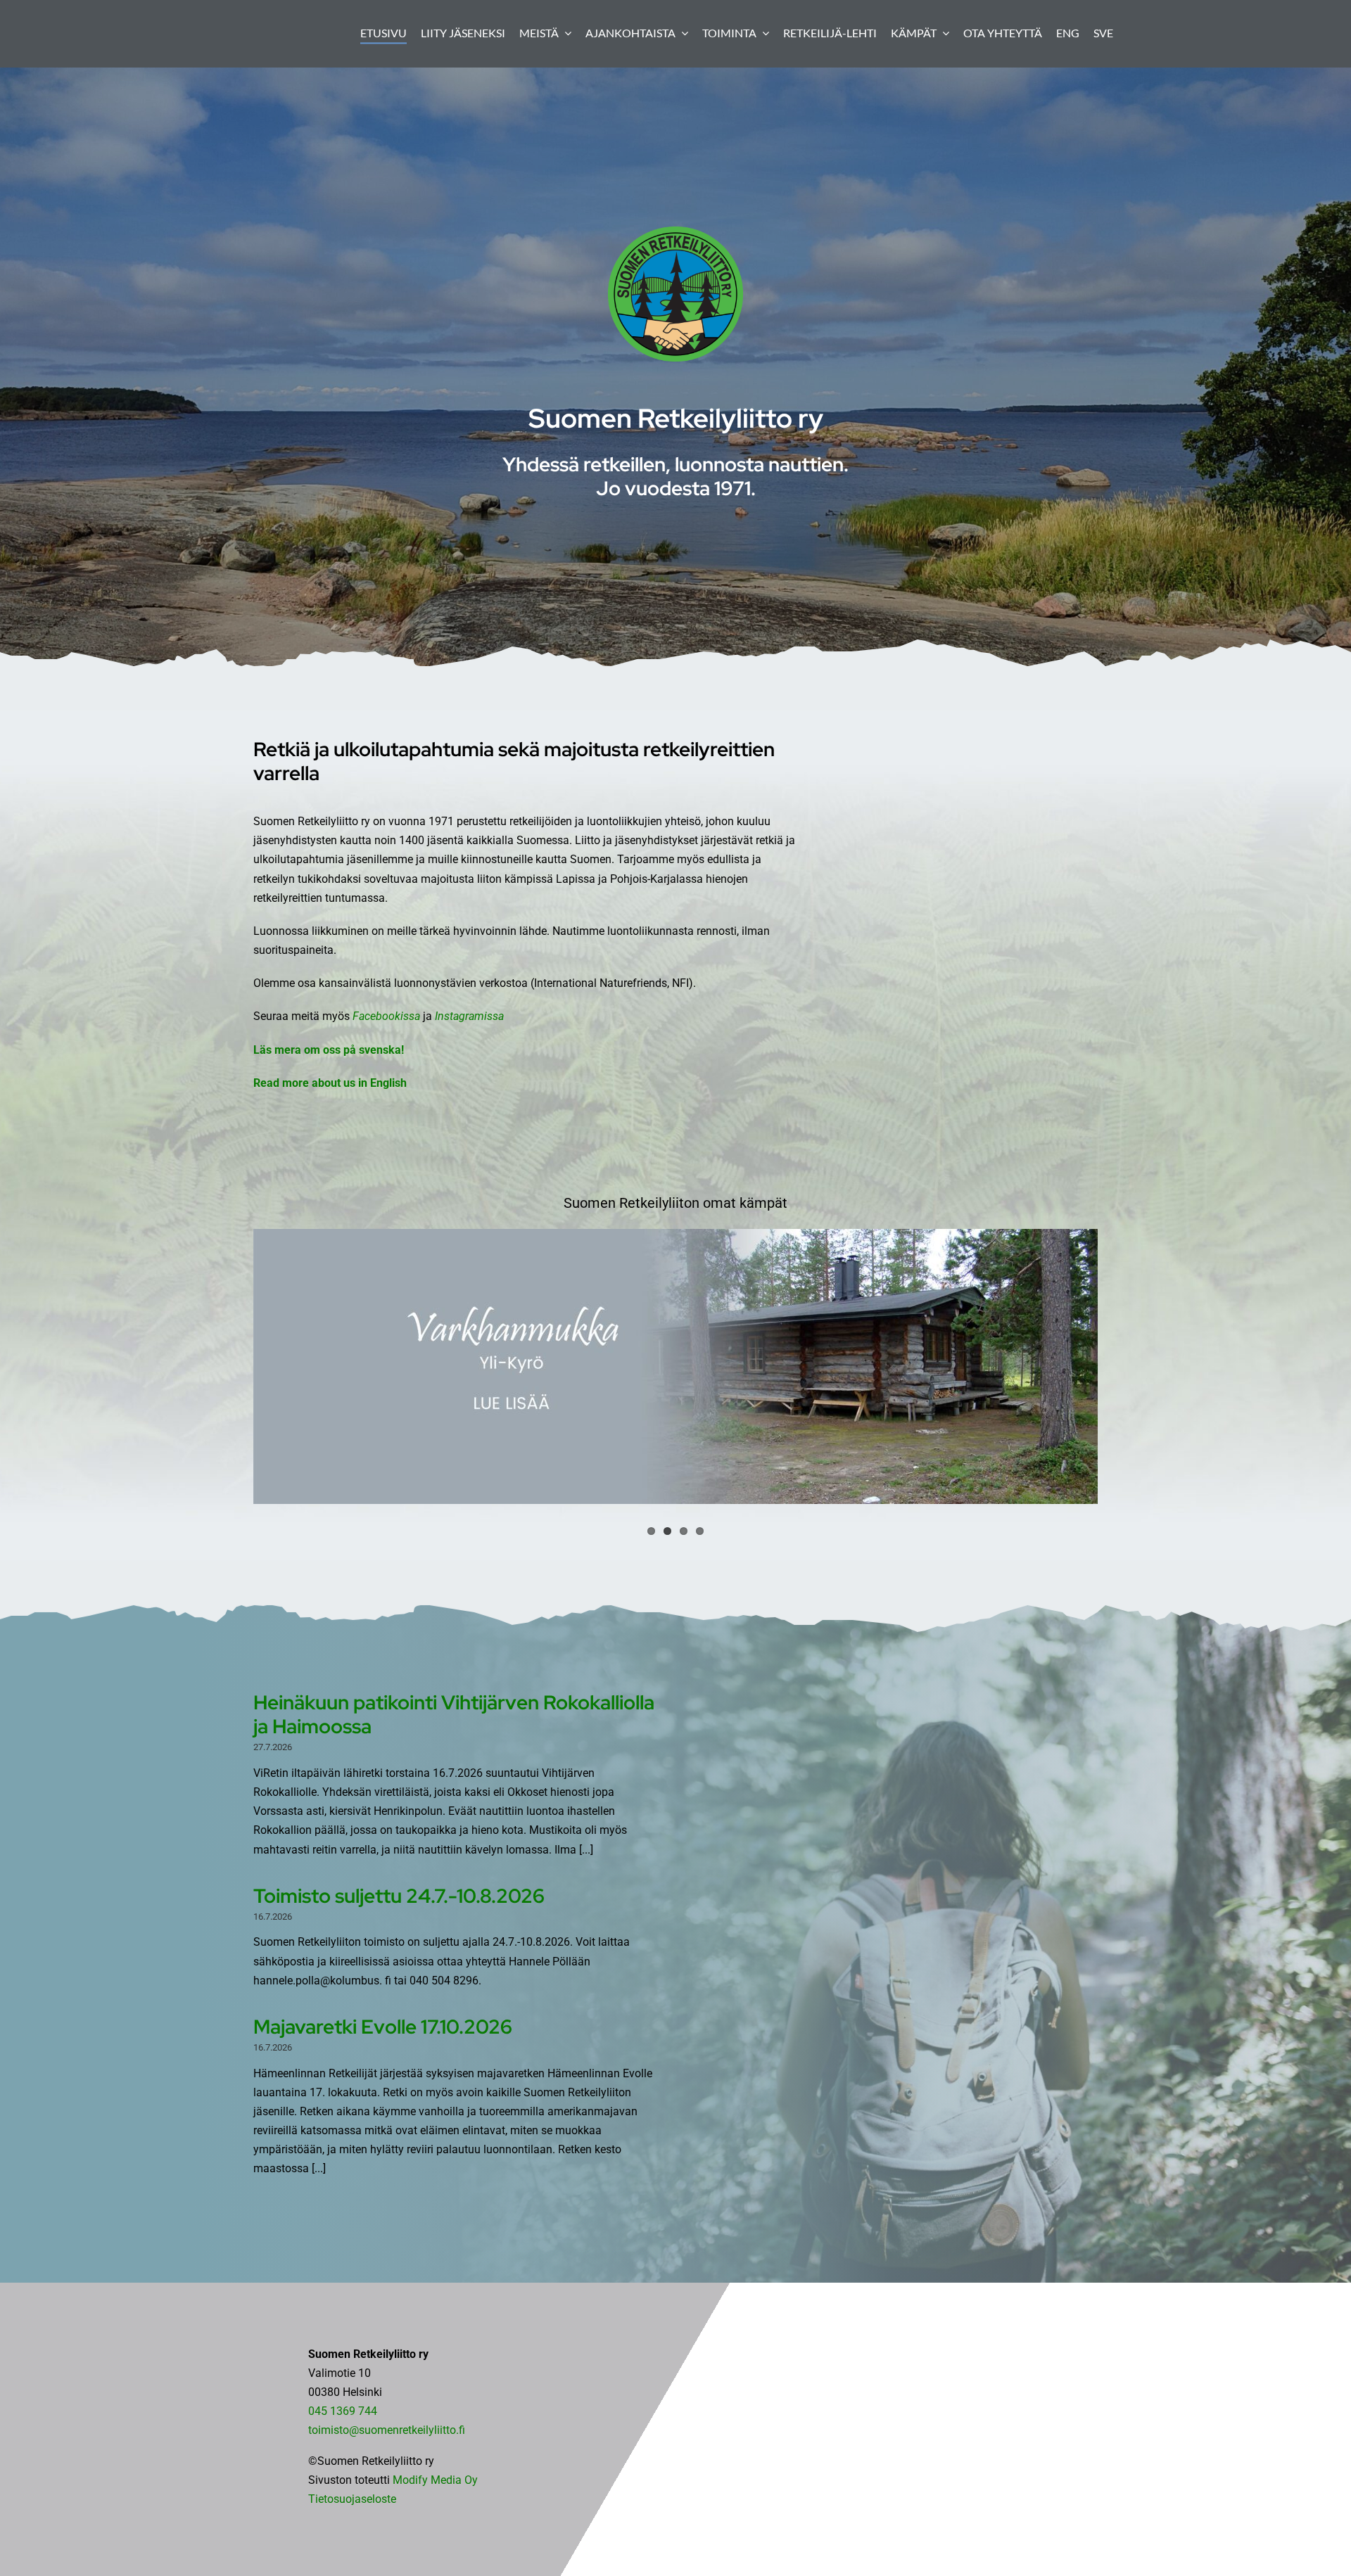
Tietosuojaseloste (352, 2499)
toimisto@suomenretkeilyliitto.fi (387, 2430)
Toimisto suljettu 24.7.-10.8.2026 (399, 1896)
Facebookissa (388, 1016)
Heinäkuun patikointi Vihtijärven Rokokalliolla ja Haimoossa (454, 1714)
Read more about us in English (330, 1083)
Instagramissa (469, 1016)
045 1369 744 (343, 2411)
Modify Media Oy (435, 2480)
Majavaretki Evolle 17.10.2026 (383, 2027)
